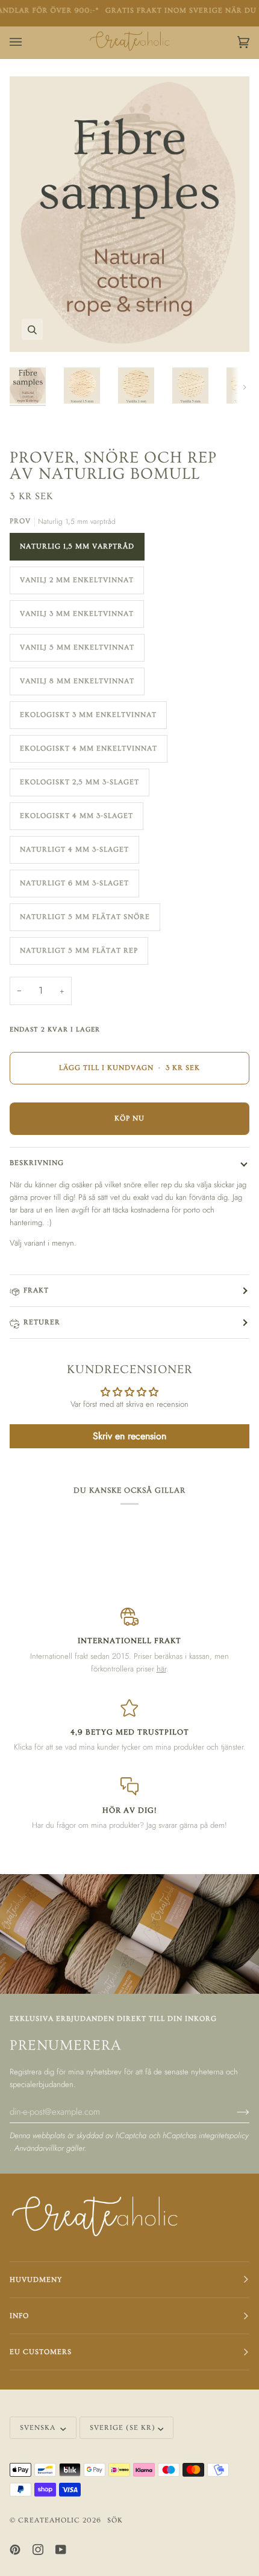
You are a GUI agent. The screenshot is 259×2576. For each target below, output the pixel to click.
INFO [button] (19, 2316)
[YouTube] (61, 2550)
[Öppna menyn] (28, 42)
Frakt (36, 1290)
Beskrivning (37, 1163)
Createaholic (49, 2520)
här (161, 1669)
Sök (115, 2520)
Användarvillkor (40, 2148)
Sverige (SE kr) (123, 2428)
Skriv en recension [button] (129, 1436)
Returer (42, 1322)
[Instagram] (38, 2550)
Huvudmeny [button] (36, 2280)
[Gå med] (233, 2111)
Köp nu (129, 1118)
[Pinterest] (15, 2550)
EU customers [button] (41, 2352)
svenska (39, 2428)
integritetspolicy (224, 2135)
